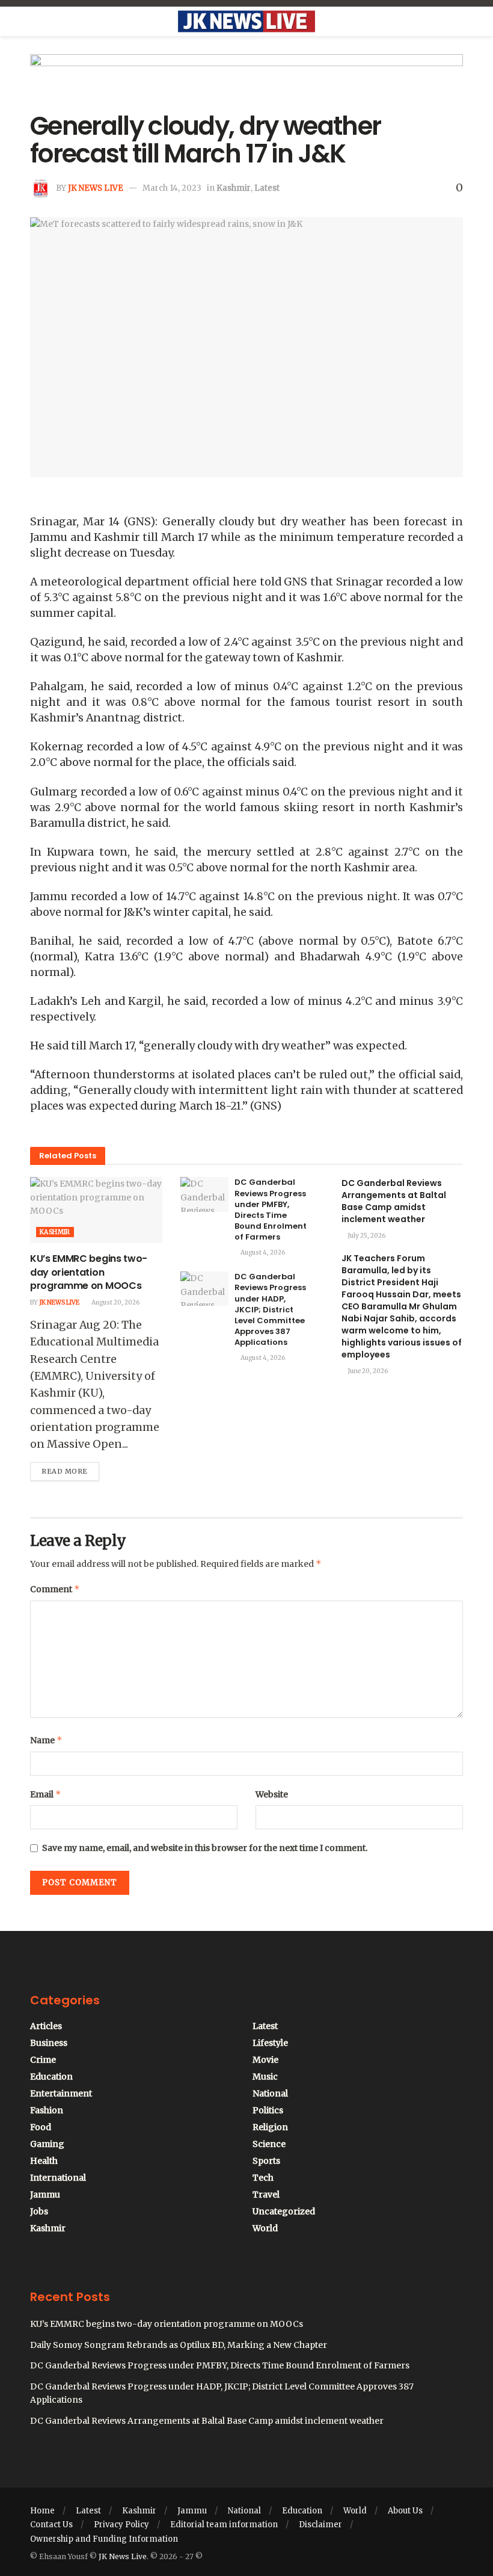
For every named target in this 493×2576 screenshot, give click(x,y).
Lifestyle (270, 2043)
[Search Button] (458, 22)
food (41, 2127)
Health (44, 2161)
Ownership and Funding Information (104, 2539)
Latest (267, 188)
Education (51, 2077)
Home (42, 2511)
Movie (265, 2060)
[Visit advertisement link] (246, 83)
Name (46, 1740)
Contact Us (51, 2525)
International (58, 2178)
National (270, 2093)
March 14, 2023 (172, 188)
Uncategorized (284, 2211)
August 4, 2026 (262, 1252)
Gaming (47, 2144)
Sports (266, 2161)
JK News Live (96, 188)
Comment (55, 1589)
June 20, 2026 (367, 1371)
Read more (70, 1469)
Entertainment (61, 2093)
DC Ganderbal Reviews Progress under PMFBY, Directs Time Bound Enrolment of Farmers (271, 1209)
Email (46, 1794)
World (265, 2228)
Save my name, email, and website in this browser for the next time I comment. (205, 1848)
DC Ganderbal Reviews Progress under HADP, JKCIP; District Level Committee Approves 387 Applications (270, 1309)
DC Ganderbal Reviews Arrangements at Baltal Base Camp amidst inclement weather (394, 1201)
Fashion (47, 2110)
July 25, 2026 (366, 1236)
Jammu (45, 2195)
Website (272, 1794)
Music (265, 2077)
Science (269, 2144)
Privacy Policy (121, 2525)
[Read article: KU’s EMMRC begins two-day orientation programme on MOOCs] (96, 1210)
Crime (43, 2060)
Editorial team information (224, 2525)
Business (49, 2043)
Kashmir (234, 188)
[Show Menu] (35, 22)
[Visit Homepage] (246, 22)
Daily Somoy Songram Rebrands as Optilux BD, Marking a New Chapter (179, 2345)
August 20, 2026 (115, 1302)
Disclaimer (320, 2525)
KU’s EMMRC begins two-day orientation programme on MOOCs (89, 1272)
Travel (266, 2195)
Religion (270, 2127)
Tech (263, 2178)
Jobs (39, 2211)
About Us (405, 2511)
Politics (268, 2110)
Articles (46, 2026)
